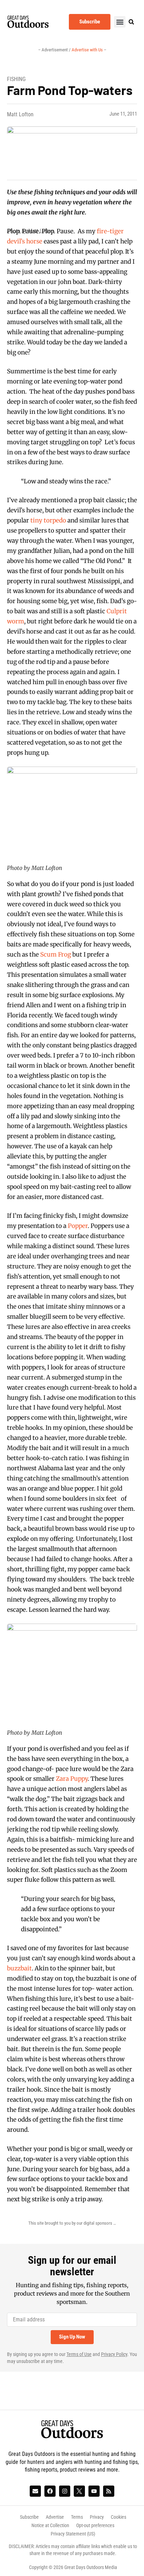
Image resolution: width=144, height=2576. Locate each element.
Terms (77, 2517)
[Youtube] (94, 2491)
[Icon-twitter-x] (79, 2491)
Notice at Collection (50, 2525)
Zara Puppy (72, 1779)
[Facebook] (50, 2491)
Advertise (55, 2517)
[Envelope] (35, 2491)
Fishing (16, 79)
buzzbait (19, 1968)
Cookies (118, 2517)
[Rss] (109, 2491)
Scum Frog (56, 954)
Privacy (97, 2517)
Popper (78, 1226)
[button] (120, 22)
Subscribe (29, 2517)
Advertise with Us (88, 50)
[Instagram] (65, 2491)
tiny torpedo (49, 520)
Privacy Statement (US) (73, 2534)
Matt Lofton (20, 114)
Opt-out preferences (95, 2525)
